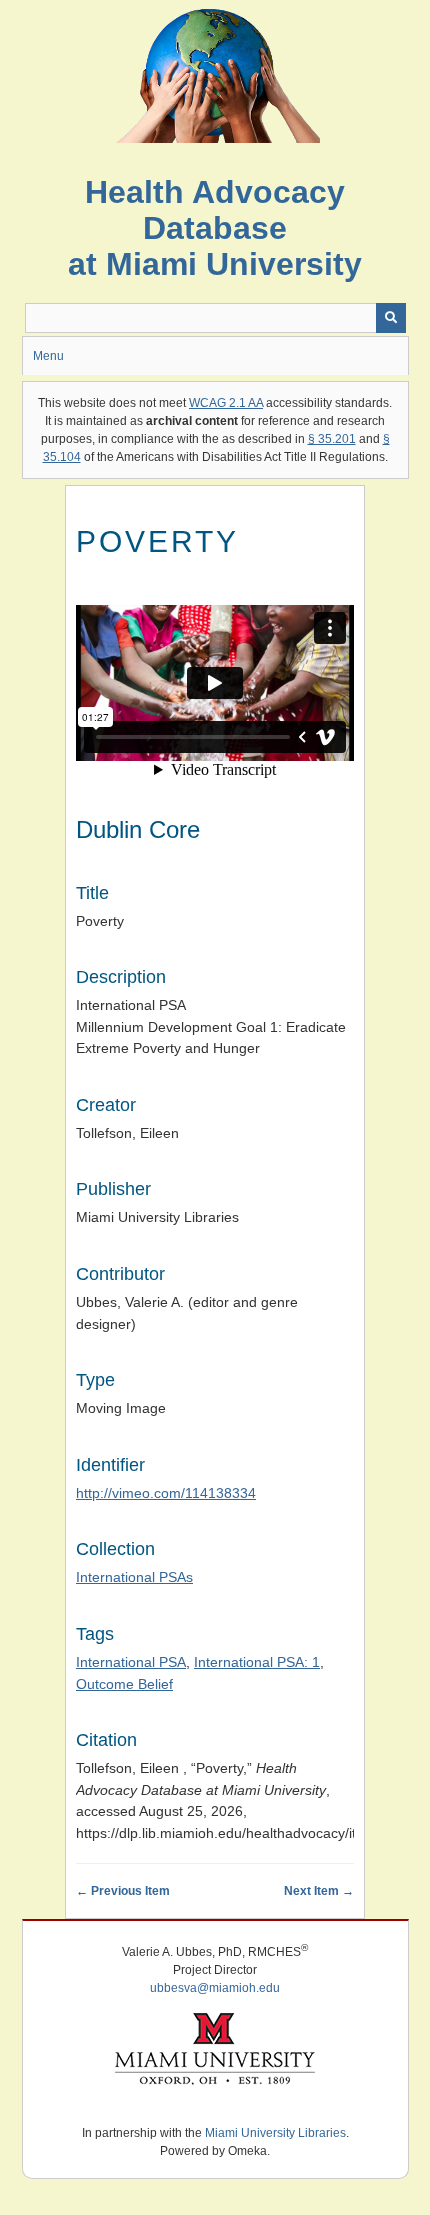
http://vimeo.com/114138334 (166, 1493)
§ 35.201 (332, 439)
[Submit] (391, 318)
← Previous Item (123, 1891)
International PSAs (134, 1577)
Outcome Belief (124, 1684)
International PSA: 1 (257, 1662)
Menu (48, 356)
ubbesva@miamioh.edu (215, 1988)
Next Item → (319, 1891)
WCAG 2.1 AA (226, 403)
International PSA (131, 1662)
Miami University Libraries (275, 2133)
